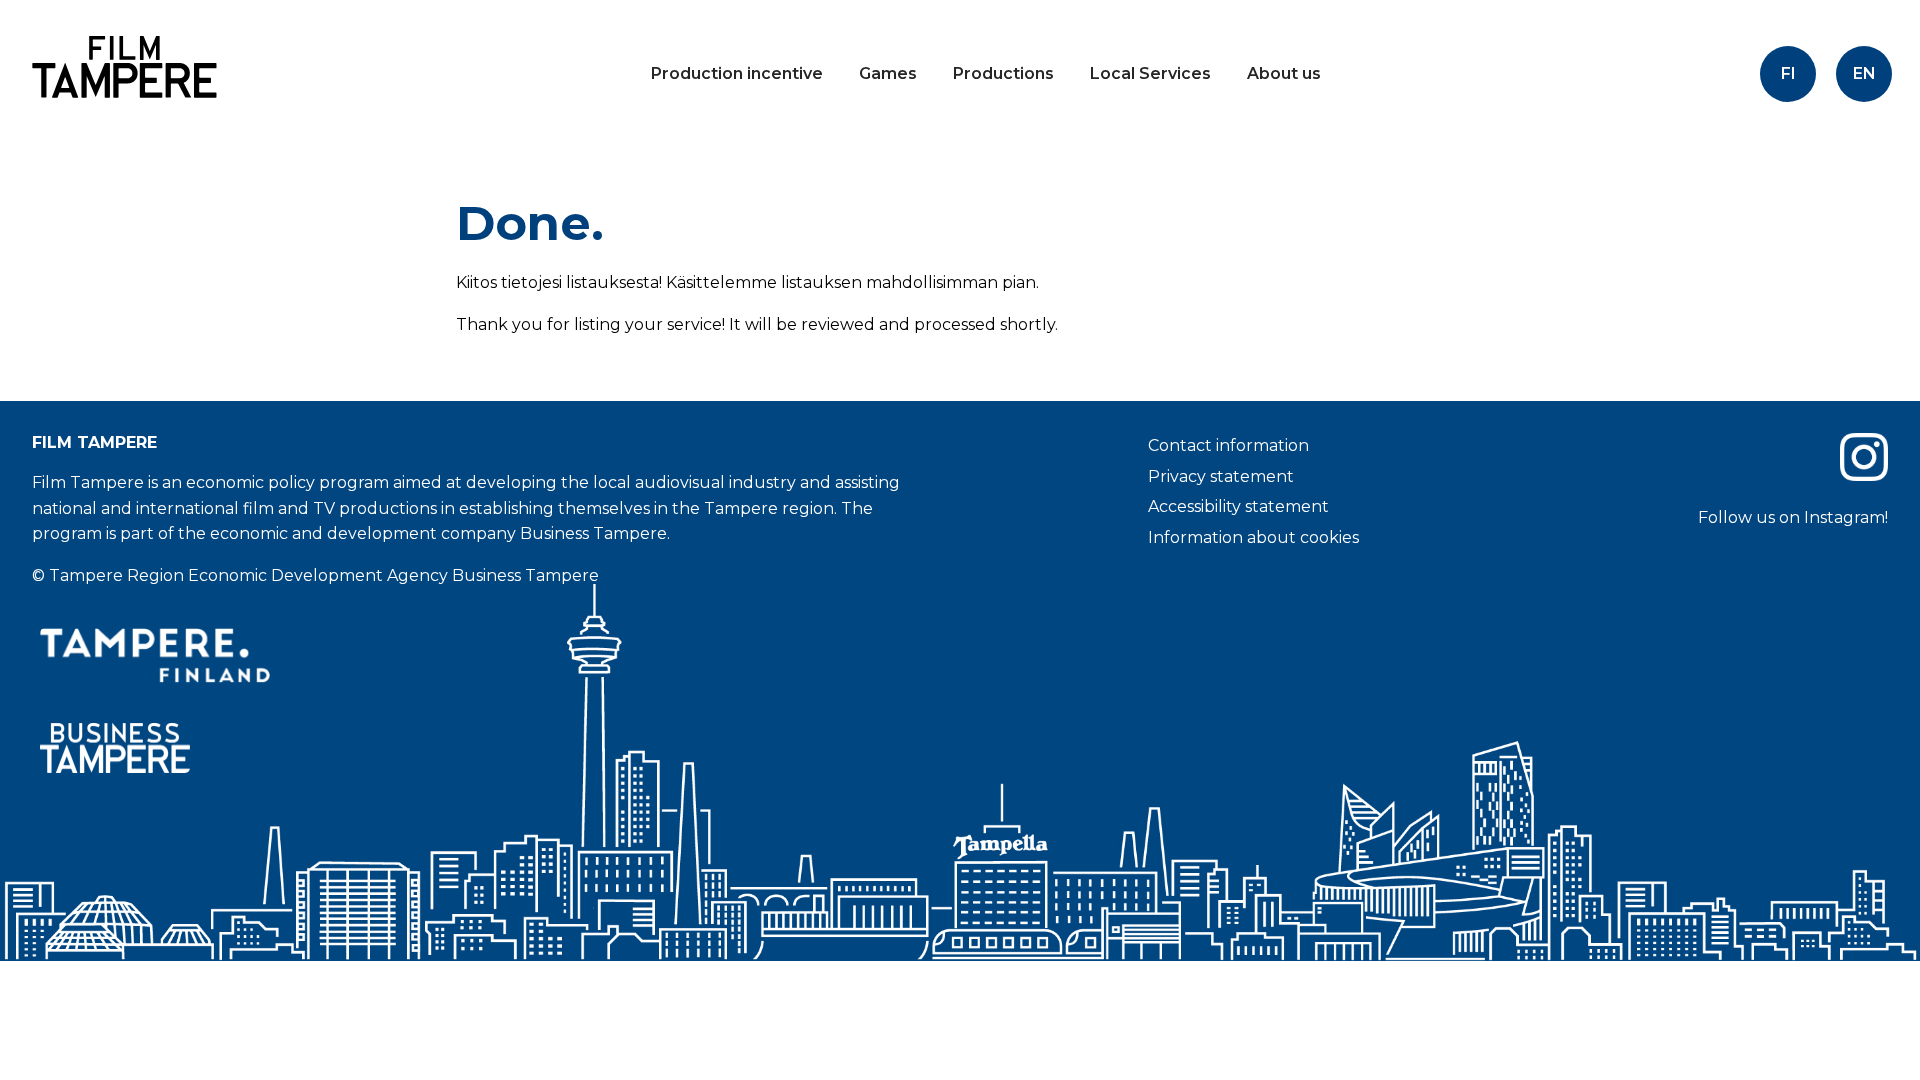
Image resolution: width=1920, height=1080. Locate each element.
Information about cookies (1253, 537)
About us (1284, 73)
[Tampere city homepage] (488, 655)
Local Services (1150, 73)
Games (888, 73)
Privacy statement (1221, 476)
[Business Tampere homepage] (488, 748)
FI (1788, 73)
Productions (1003, 73)
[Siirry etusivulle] (120, 114)
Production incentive (737, 73)
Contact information (1228, 445)
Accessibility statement (1238, 506)
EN (1864, 73)
